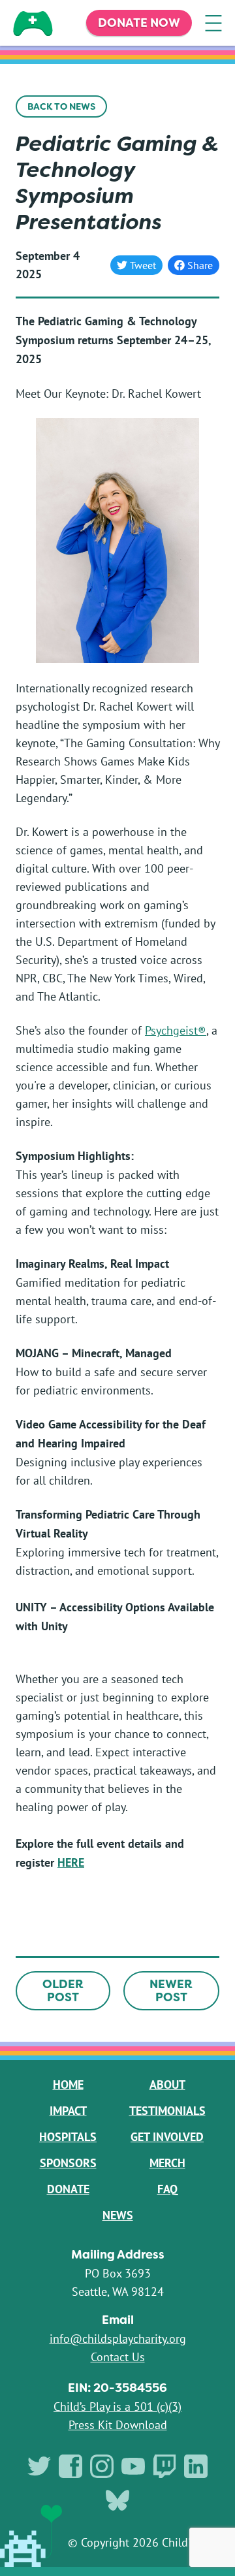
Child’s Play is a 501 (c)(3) (117, 2406)
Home (68, 2085)
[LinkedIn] (196, 2466)
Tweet (143, 265)
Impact (68, 2111)
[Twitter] (39, 2466)
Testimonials (167, 2111)
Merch (167, 2163)
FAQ (167, 2189)
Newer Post (171, 1991)
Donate (68, 2189)
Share (196, 267)
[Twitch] (164, 2466)
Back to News (61, 106)
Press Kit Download (118, 2424)
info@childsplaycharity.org (118, 2338)
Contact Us (118, 2357)
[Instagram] (102, 2466)
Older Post (63, 1991)
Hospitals (68, 2137)
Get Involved (167, 2137)
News (118, 2215)
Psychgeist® (176, 1030)
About (167, 2085)
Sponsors (68, 2163)
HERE (71, 1862)
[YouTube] (133, 2466)
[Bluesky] (117, 2500)
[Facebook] (70, 2466)
